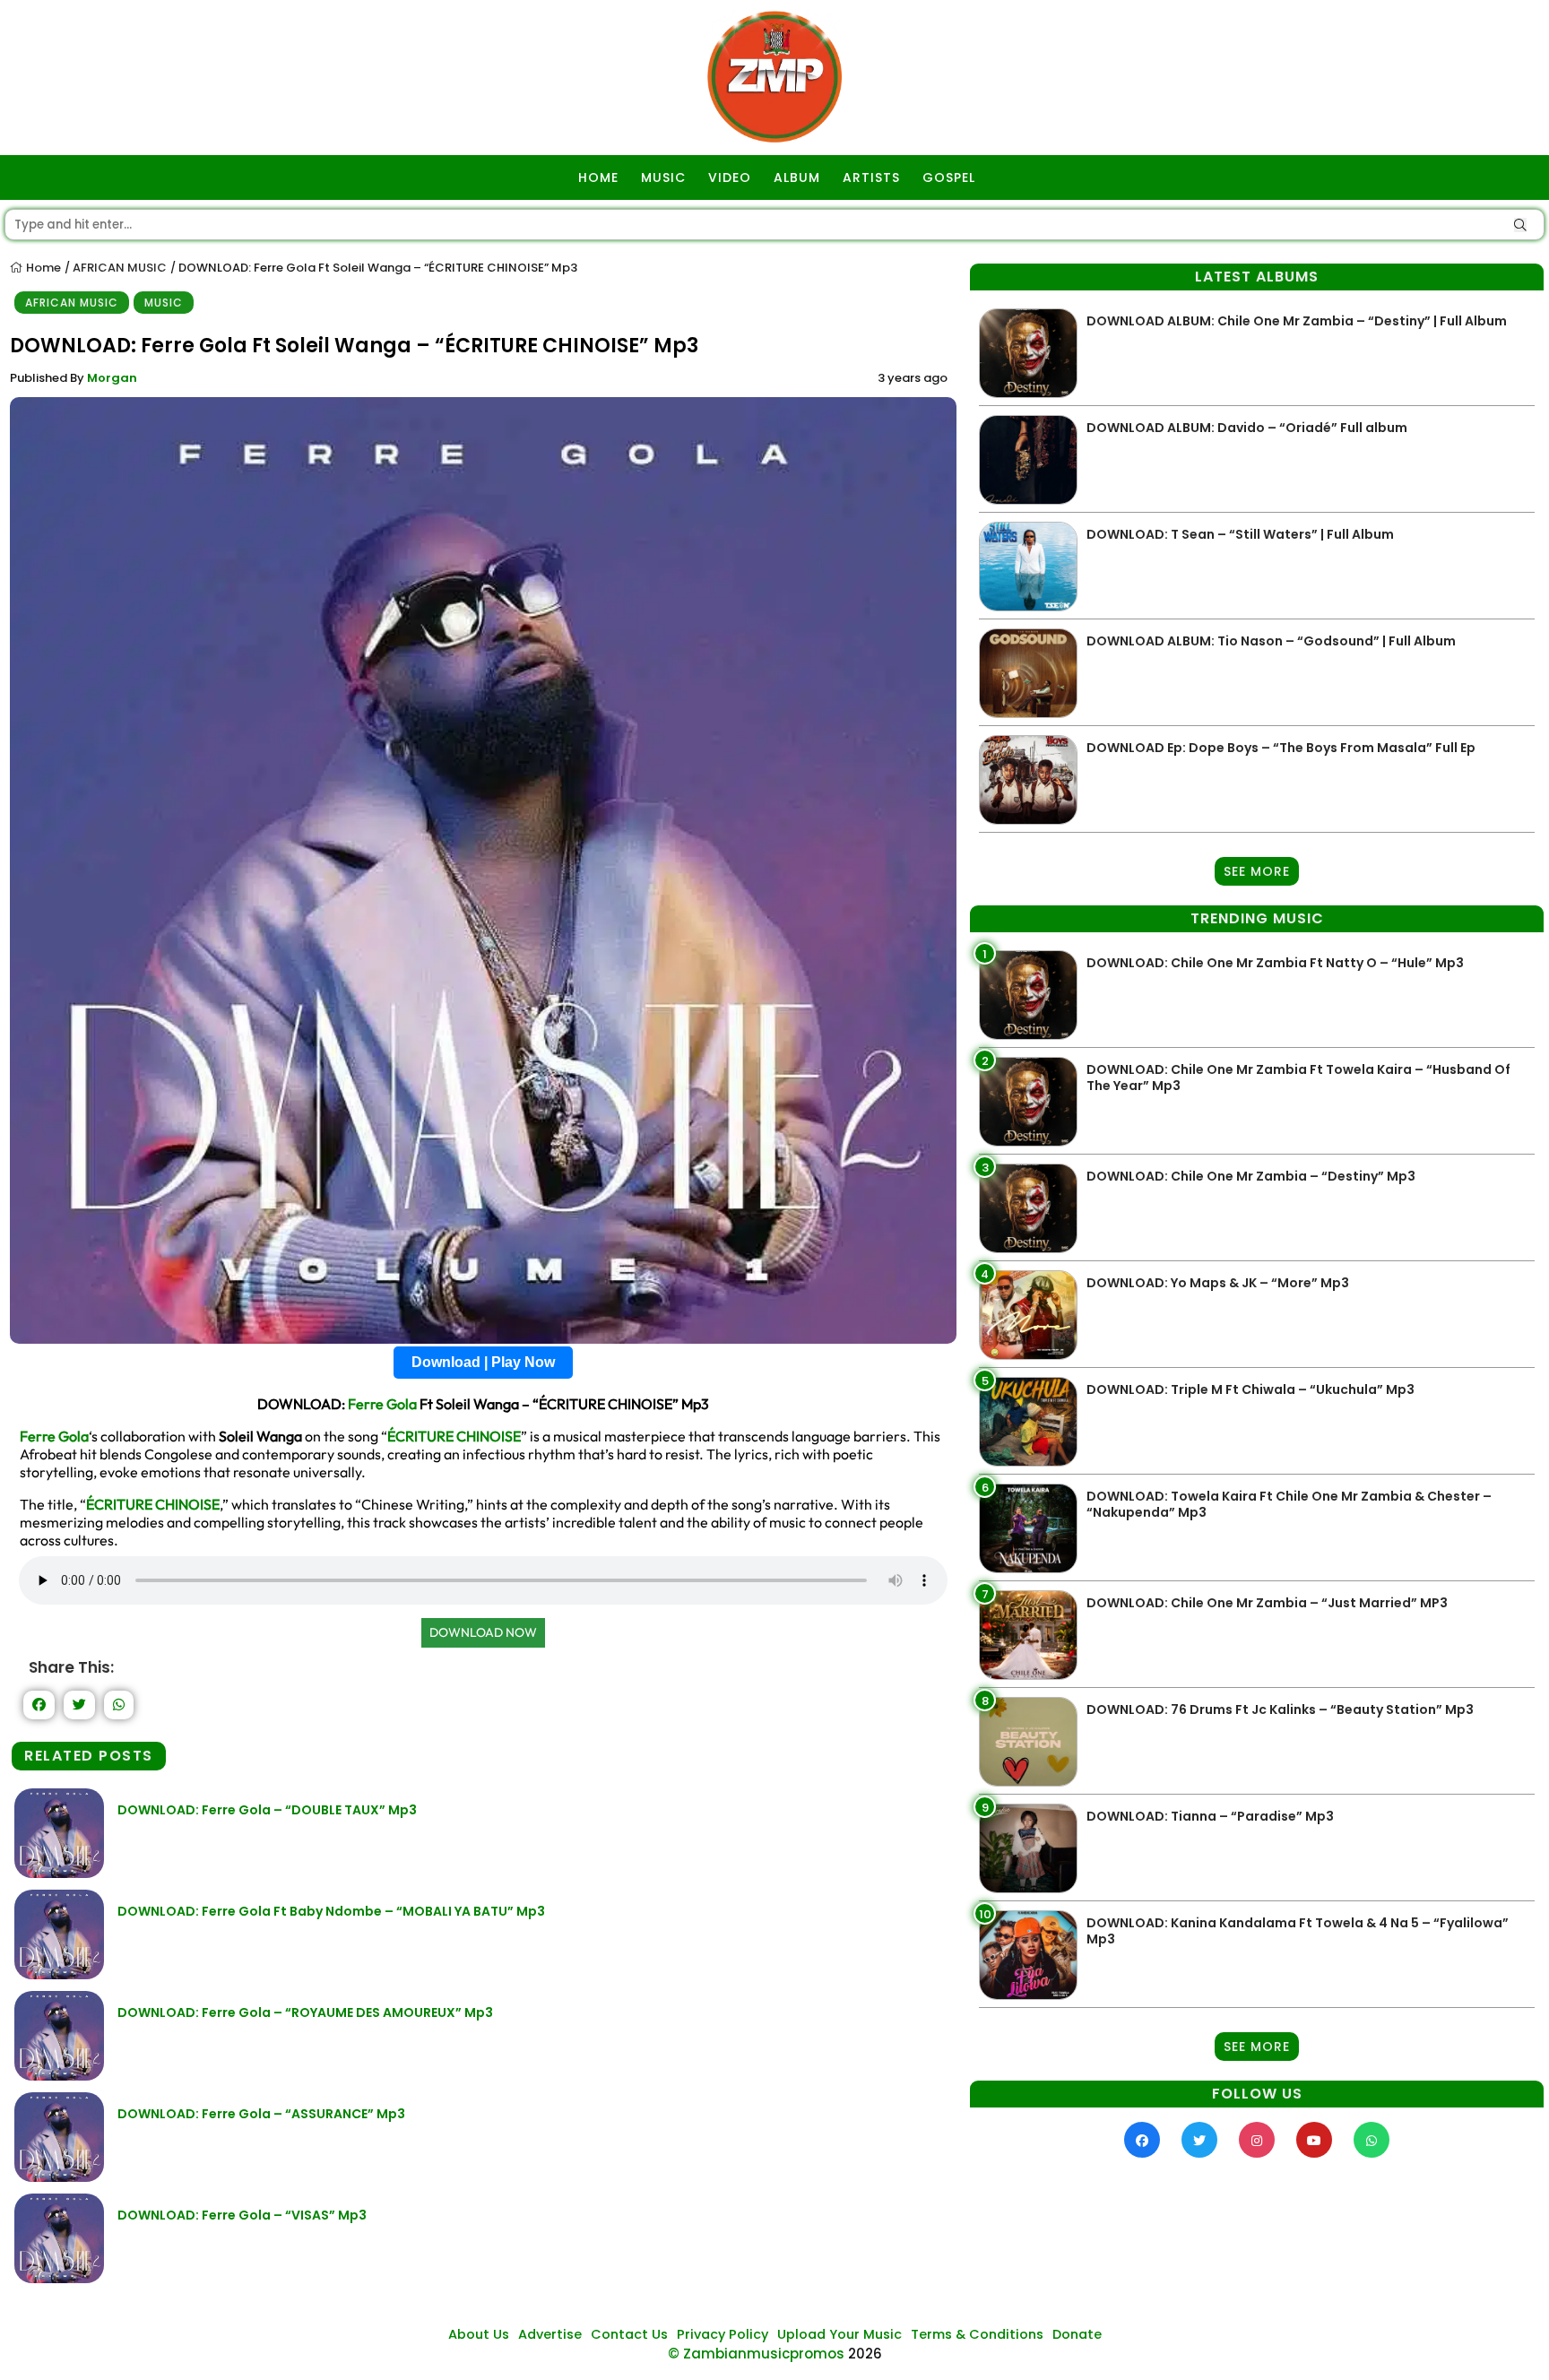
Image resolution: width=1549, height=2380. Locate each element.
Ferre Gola (382, 1404)
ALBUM (797, 177)
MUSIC (663, 177)
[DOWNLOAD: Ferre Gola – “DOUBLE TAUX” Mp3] (59, 1873)
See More (1257, 871)
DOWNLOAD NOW (483, 1632)
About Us (479, 2334)
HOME (598, 177)
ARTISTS (871, 177)
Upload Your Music (839, 2334)
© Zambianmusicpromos (756, 2354)
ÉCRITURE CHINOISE (454, 1436)
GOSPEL (949, 177)
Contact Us (629, 2334)
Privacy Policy (723, 2334)
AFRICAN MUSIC (120, 268)
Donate (1077, 2334)
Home (42, 268)
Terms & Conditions (977, 2334)
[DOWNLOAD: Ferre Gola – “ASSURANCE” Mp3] (59, 2177)
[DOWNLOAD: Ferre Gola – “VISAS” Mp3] (59, 2278)
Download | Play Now (483, 1362)
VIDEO (730, 177)
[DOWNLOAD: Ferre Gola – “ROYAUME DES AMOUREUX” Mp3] (59, 2076)
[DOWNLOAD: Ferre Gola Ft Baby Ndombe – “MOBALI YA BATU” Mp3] (59, 1974)
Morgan (112, 378)
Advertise (550, 2334)
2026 (865, 2354)
